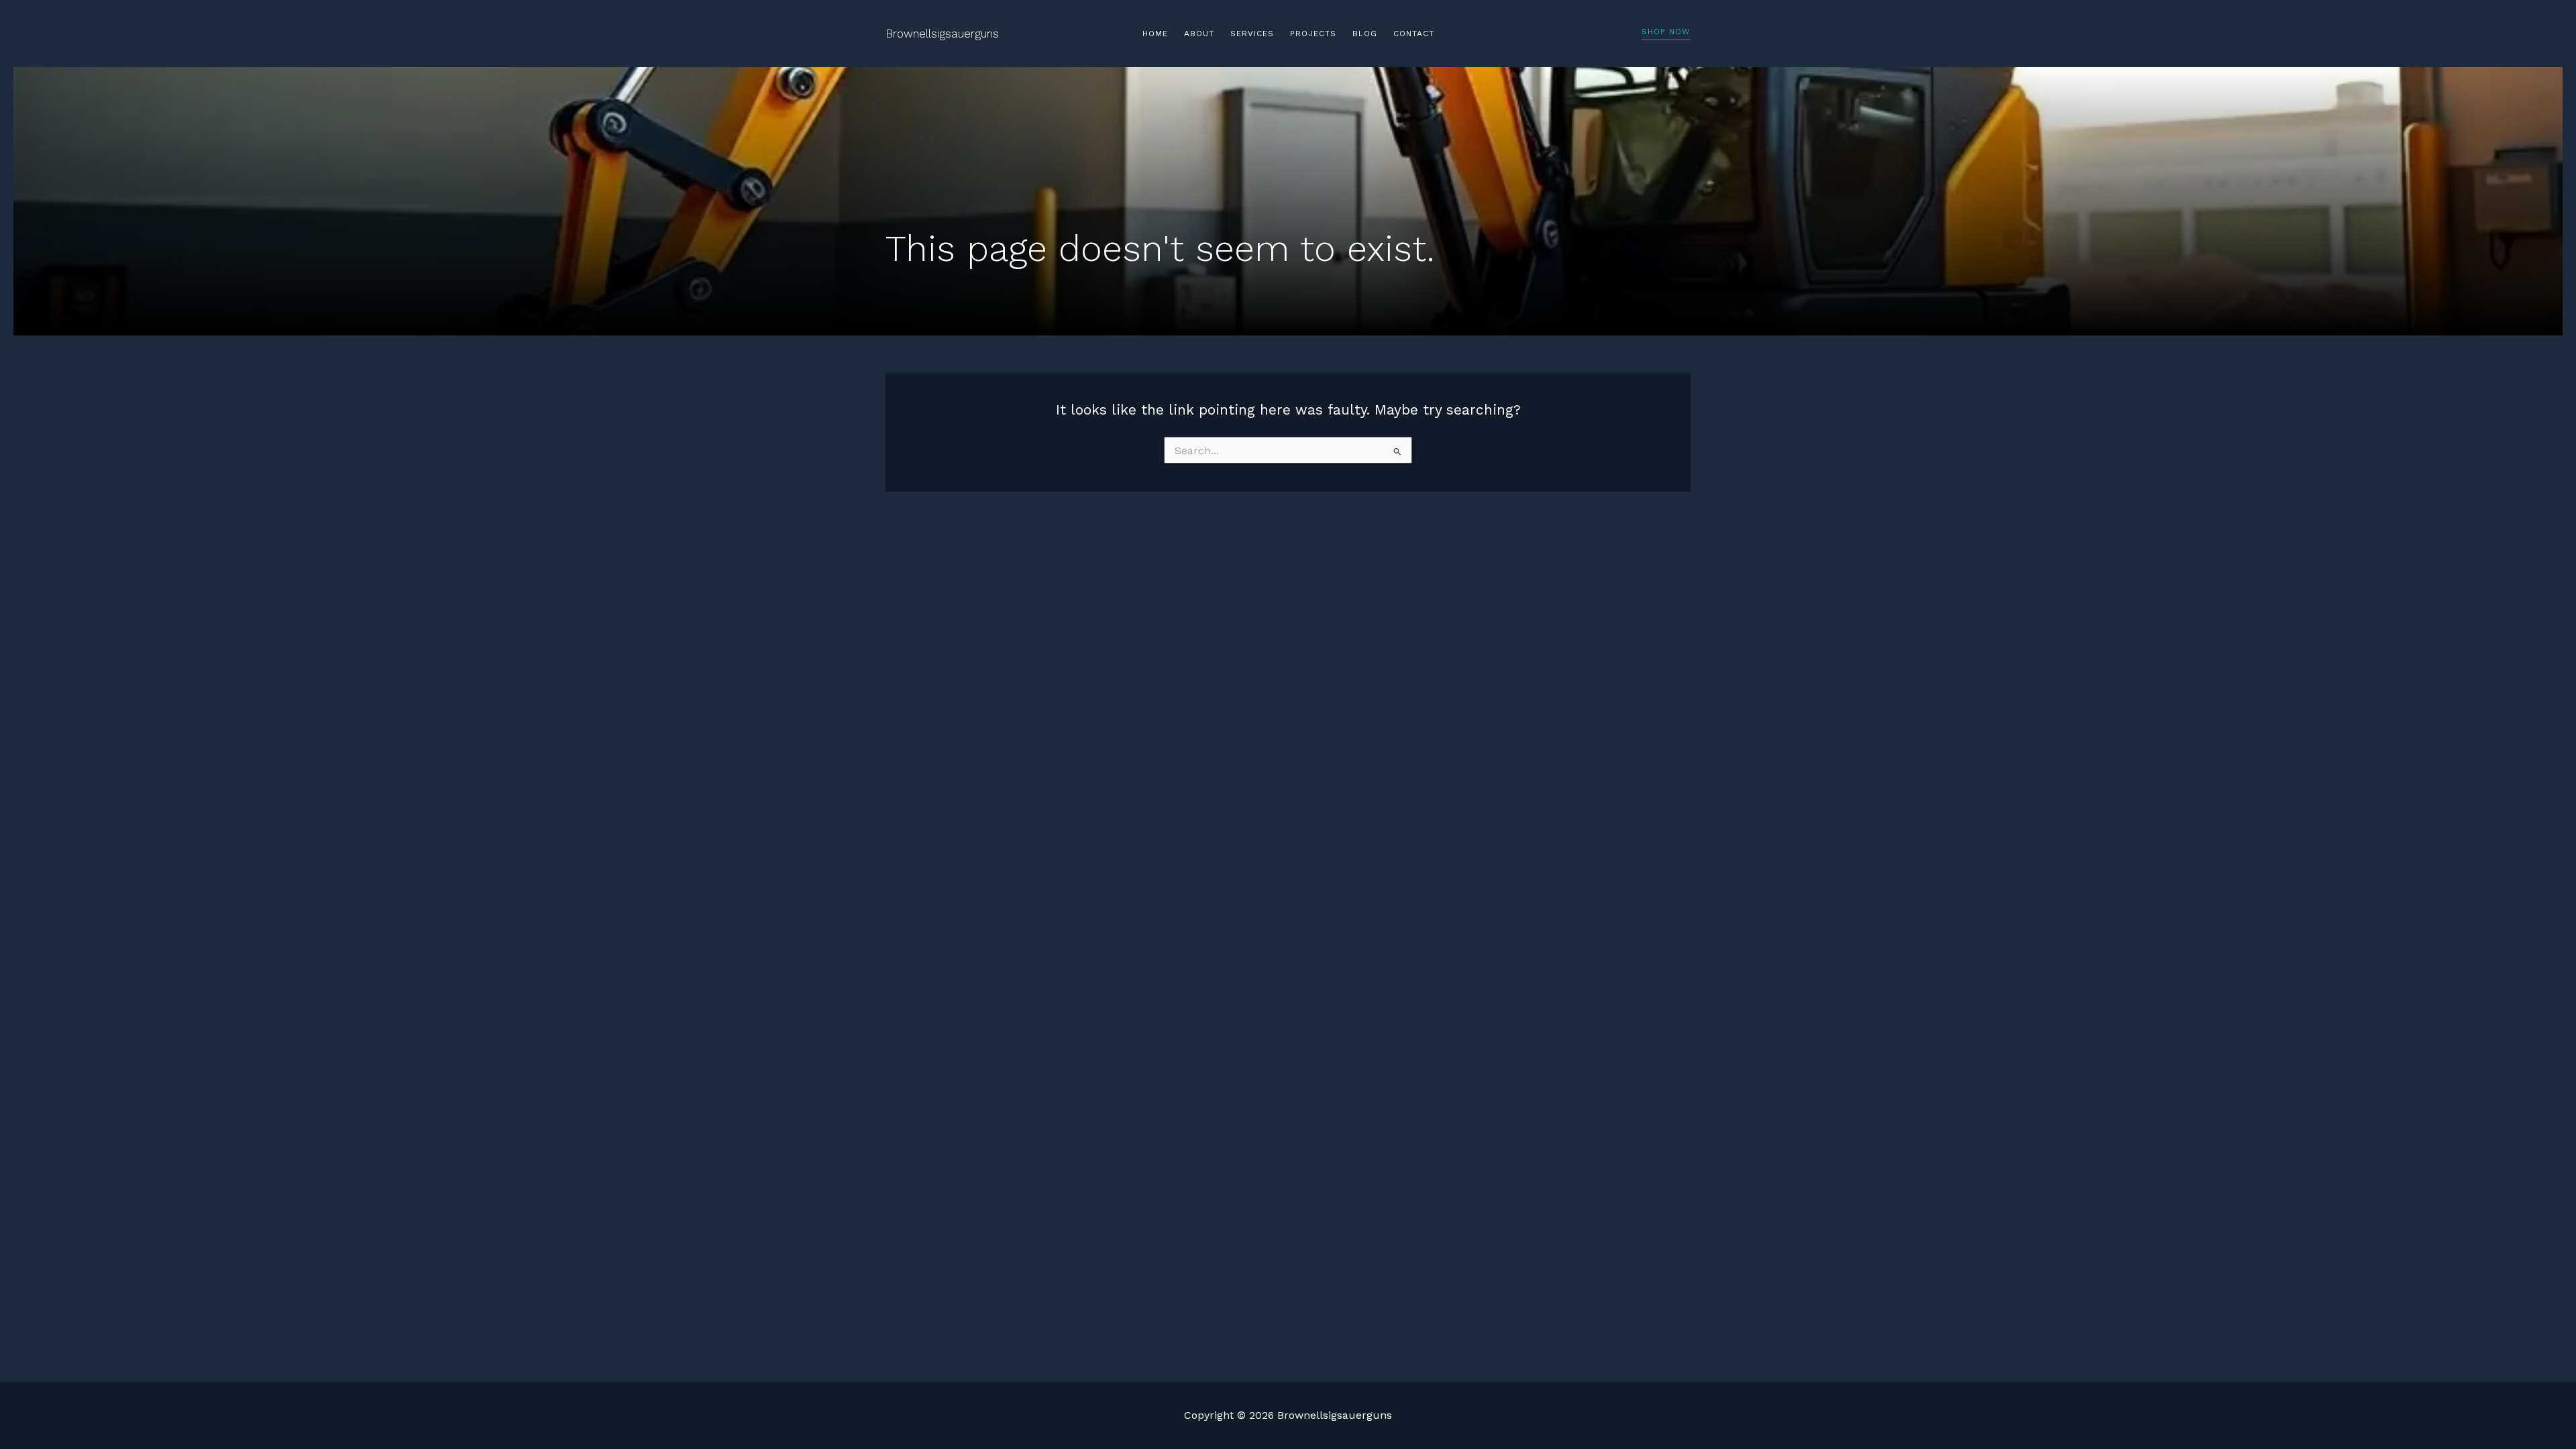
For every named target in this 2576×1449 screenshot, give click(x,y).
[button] (1666, 34)
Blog (1365, 34)
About (1199, 34)
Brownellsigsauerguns (942, 34)
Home (1155, 34)
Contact (1414, 34)
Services (1252, 34)
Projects (1313, 34)
